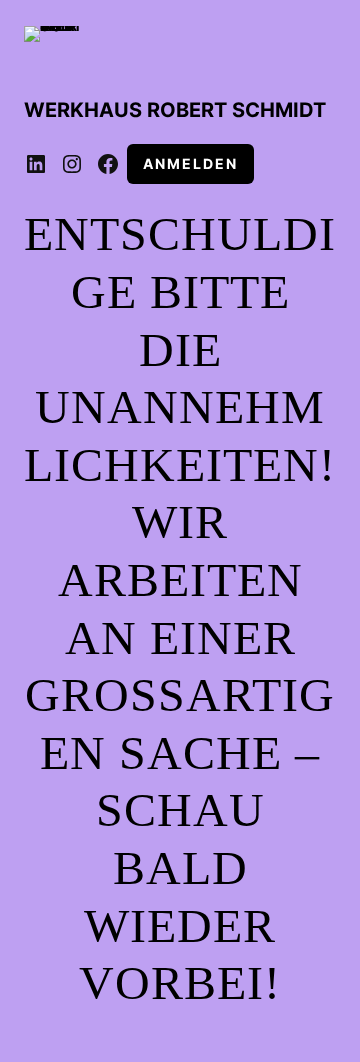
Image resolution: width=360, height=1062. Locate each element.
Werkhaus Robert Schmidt (175, 110)
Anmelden (190, 163)
